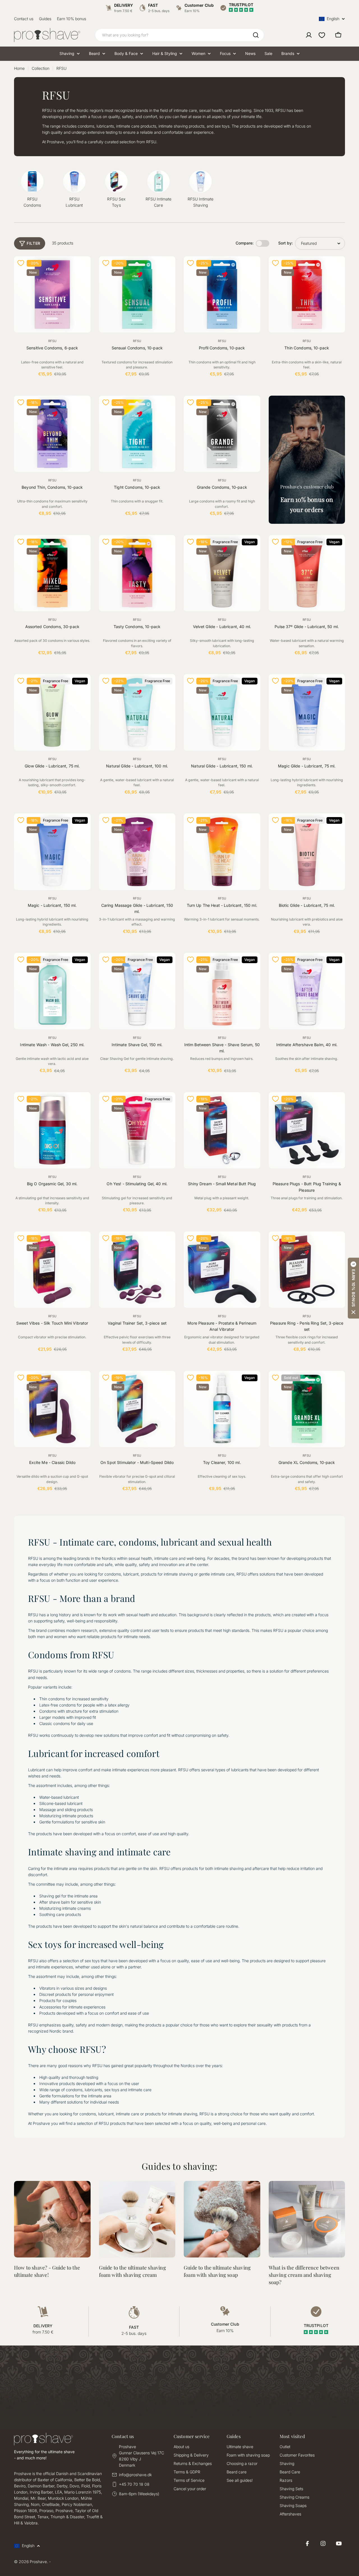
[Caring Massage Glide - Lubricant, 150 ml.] (137, 852)
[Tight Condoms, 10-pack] (137, 434)
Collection (41, 68)
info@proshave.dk (135, 2475)
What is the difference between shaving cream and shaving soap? (304, 2275)
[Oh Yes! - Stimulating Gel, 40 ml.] (137, 1130)
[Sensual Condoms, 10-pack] (137, 295)
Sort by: (286, 243)
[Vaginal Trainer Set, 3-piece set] (137, 1270)
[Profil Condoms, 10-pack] (222, 295)
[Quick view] (83, 268)
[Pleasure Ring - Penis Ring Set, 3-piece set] (307, 1270)
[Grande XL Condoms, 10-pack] (307, 1409)
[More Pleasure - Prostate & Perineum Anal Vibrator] (222, 1270)
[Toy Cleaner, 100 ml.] (222, 1409)
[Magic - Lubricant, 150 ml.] (52, 852)
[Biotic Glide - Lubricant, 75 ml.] (307, 852)
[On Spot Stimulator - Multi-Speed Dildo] (137, 1409)
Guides (45, 19)
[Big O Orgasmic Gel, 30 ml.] (52, 1130)
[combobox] (179, 35)
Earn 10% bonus (72, 19)
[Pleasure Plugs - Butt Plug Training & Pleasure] (307, 1130)
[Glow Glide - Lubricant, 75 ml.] (52, 712)
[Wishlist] (322, 35)
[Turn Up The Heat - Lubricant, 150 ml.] (222, 852)
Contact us (24, 19)
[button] (353, 1288)
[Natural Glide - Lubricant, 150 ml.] (222, 712)
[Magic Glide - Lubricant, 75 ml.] (307, 712)
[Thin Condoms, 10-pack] (307, 295)
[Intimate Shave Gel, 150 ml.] (137, 991)
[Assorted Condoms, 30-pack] (52, 573)
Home (19, 68)
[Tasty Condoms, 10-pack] (137, 573)
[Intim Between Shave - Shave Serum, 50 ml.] (222, 991)
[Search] (256, 35)
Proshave (38, 2562)
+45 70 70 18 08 (134, 2484)
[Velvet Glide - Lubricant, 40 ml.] (222, 573)
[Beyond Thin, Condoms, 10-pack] (52, 434)
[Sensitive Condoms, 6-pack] (52, 295)
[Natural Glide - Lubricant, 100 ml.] (137, 712)
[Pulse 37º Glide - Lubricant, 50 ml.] (307, 573)
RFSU (52, 341)
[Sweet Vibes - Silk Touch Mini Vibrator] (52, 1270)
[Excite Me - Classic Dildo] (52, 1409)
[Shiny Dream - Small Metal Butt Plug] (222, 1130)
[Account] (309, 35)
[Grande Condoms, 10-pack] (222, 434)
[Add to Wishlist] (21, 263)
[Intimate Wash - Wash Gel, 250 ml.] (52, 991)
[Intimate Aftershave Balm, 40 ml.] (307, 991)
